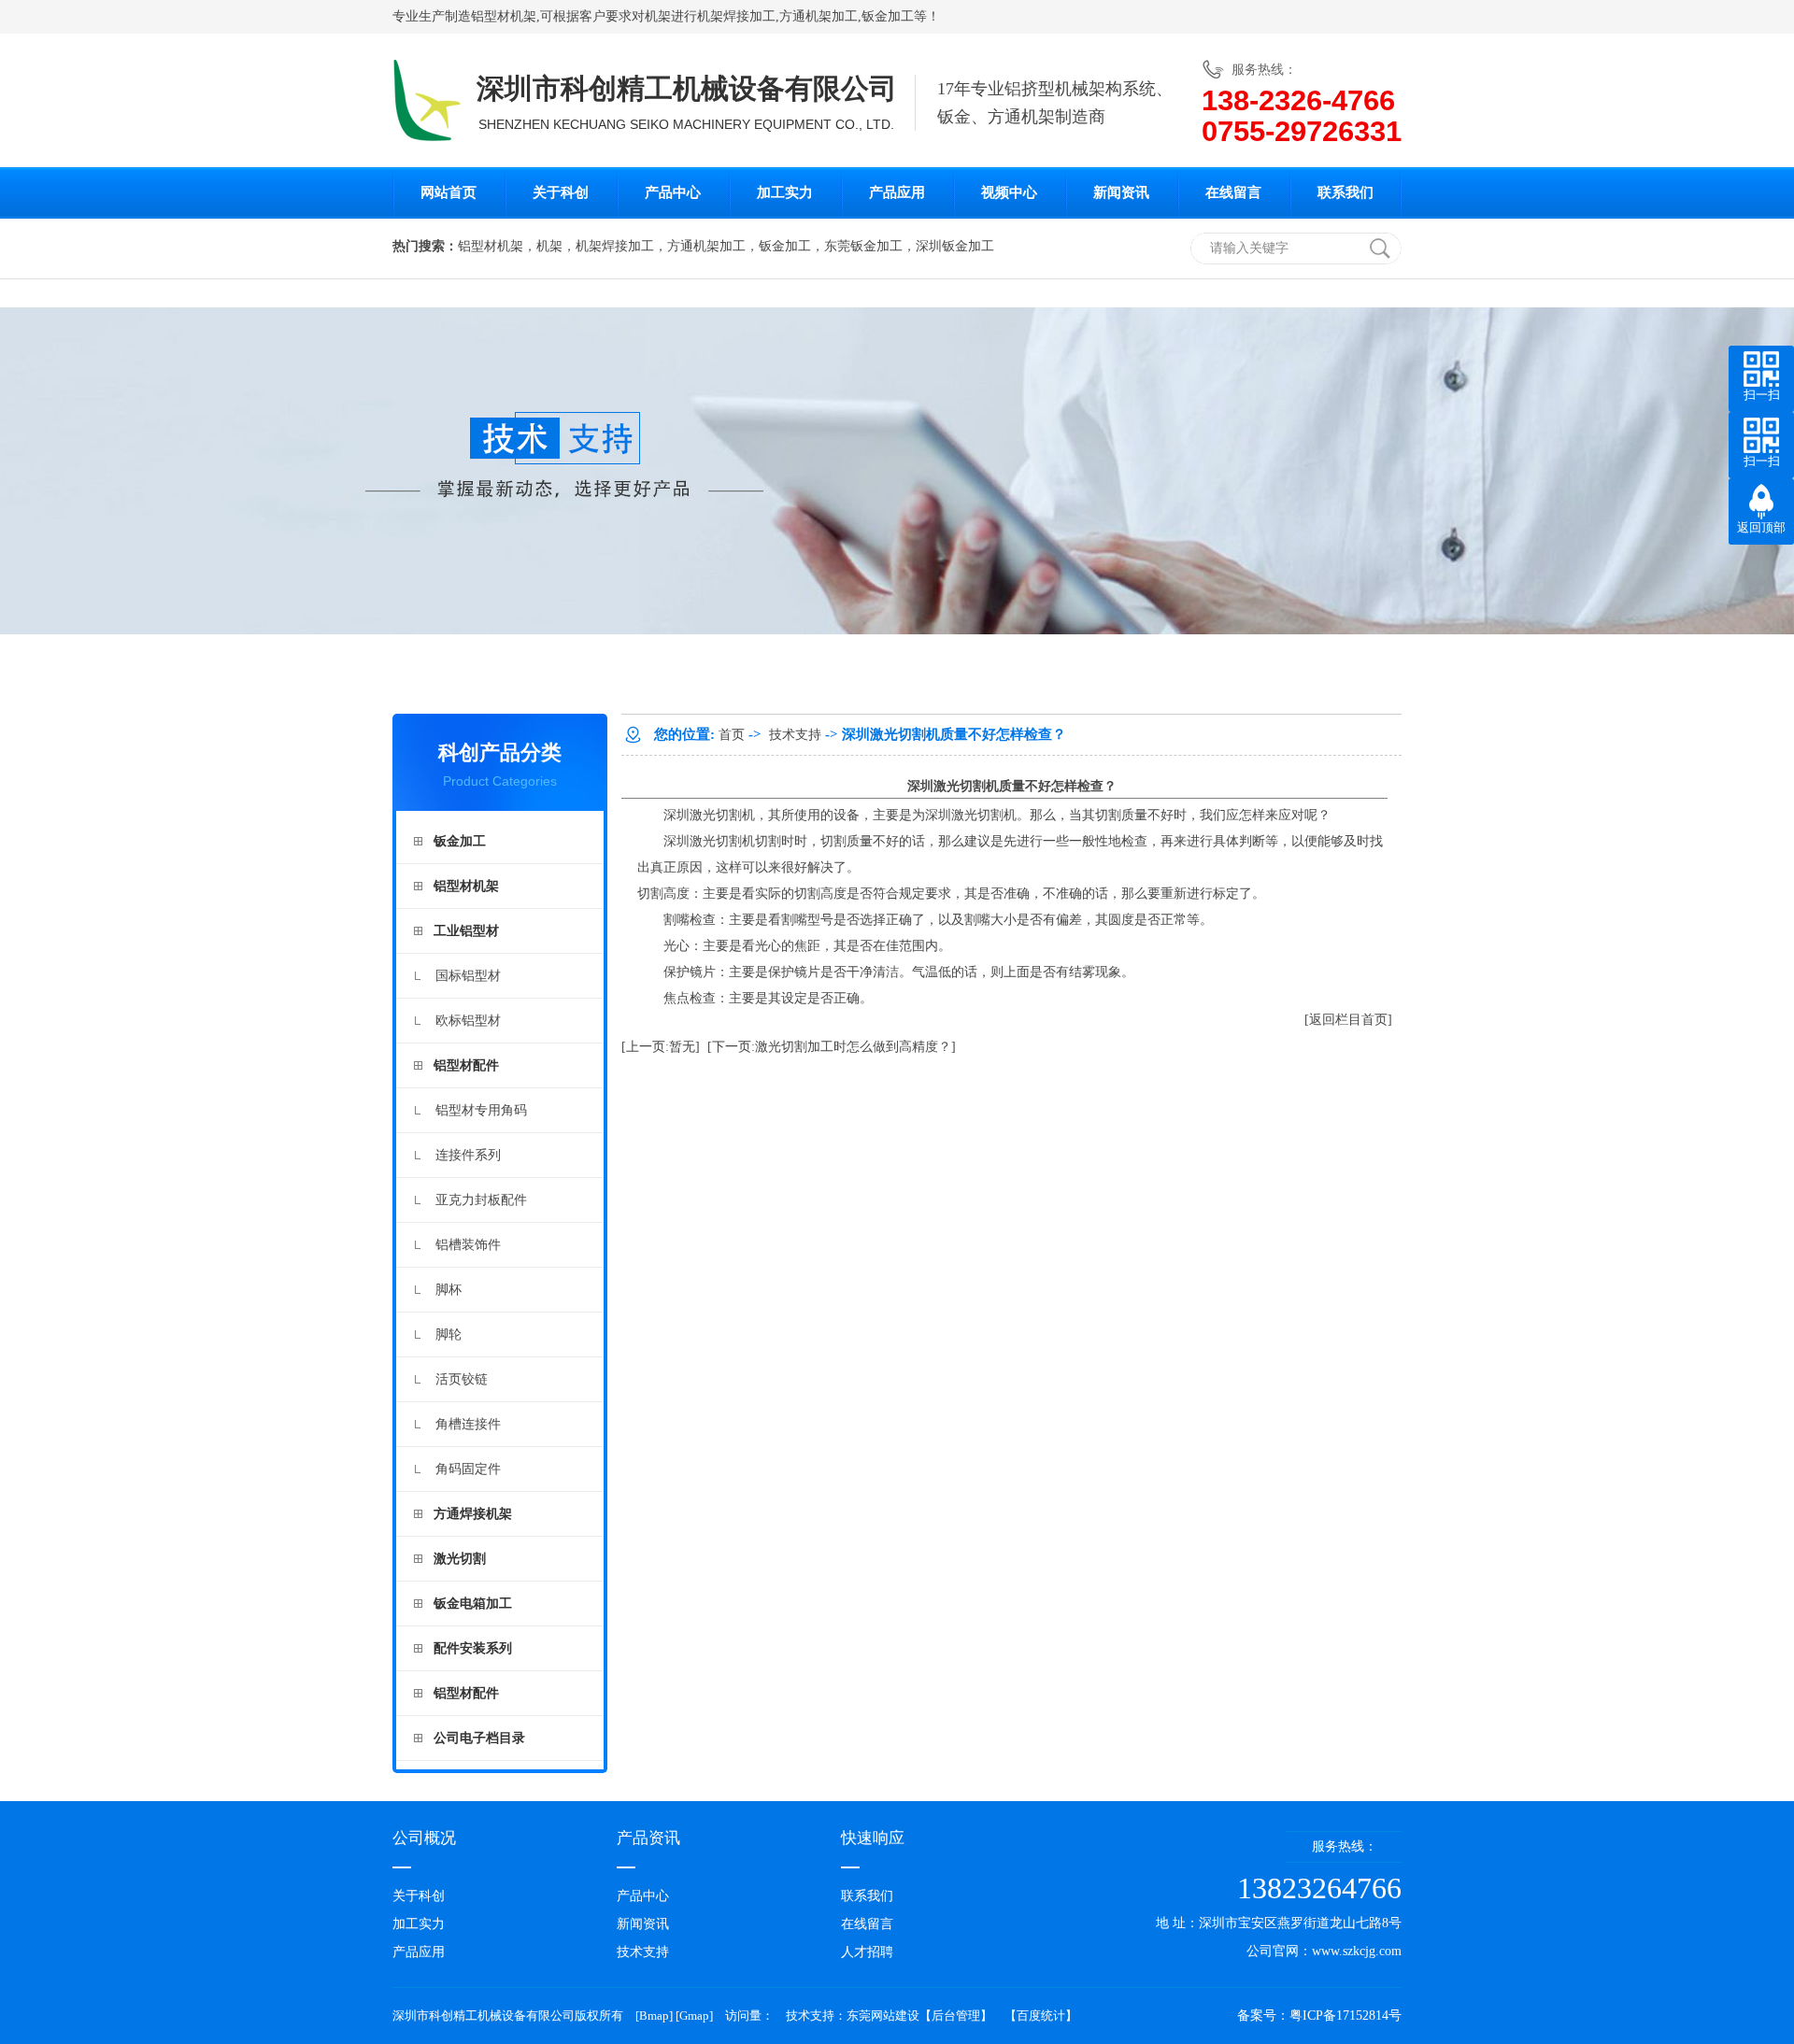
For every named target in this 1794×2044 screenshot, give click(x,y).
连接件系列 (468, 1155)
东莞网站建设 (883, 2016)
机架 (658, 16)
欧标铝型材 (468, 1021)
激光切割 (460, 1559)
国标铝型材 (468, 976)
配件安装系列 (473, 1648)
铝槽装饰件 (468, 1245)
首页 (732, 735)
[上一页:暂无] (661, 1047)
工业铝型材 (466, 931)
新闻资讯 (1121, 192)
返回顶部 (1761, 527)
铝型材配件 (466, 1065)
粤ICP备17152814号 (1345, 2016)
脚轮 (448, 1334)
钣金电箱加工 (473, 1604)
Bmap (654, 2016)
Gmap (694, 2016)
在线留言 (1233, 192)
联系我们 (1345, 192)
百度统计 (1041, 2016)
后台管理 (956, 2016)
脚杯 (448, 1290)
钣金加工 (888, 16)
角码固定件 (468, 1469)
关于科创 (561, 192)
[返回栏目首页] (1348, 1020)
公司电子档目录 (479, 1738)
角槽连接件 (468, 1424)
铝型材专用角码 (481, 1110)
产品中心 (673, 192)
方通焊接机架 (473, 1514)
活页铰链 (462, 1379)
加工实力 (785, 192)
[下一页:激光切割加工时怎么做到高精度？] (832, 1047)
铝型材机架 (504, 16)
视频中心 (1009, 192)
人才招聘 (867, 1952)
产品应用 (897, 192)
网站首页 (448, 192)
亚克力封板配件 (481, 1200)
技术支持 (795, 735)
